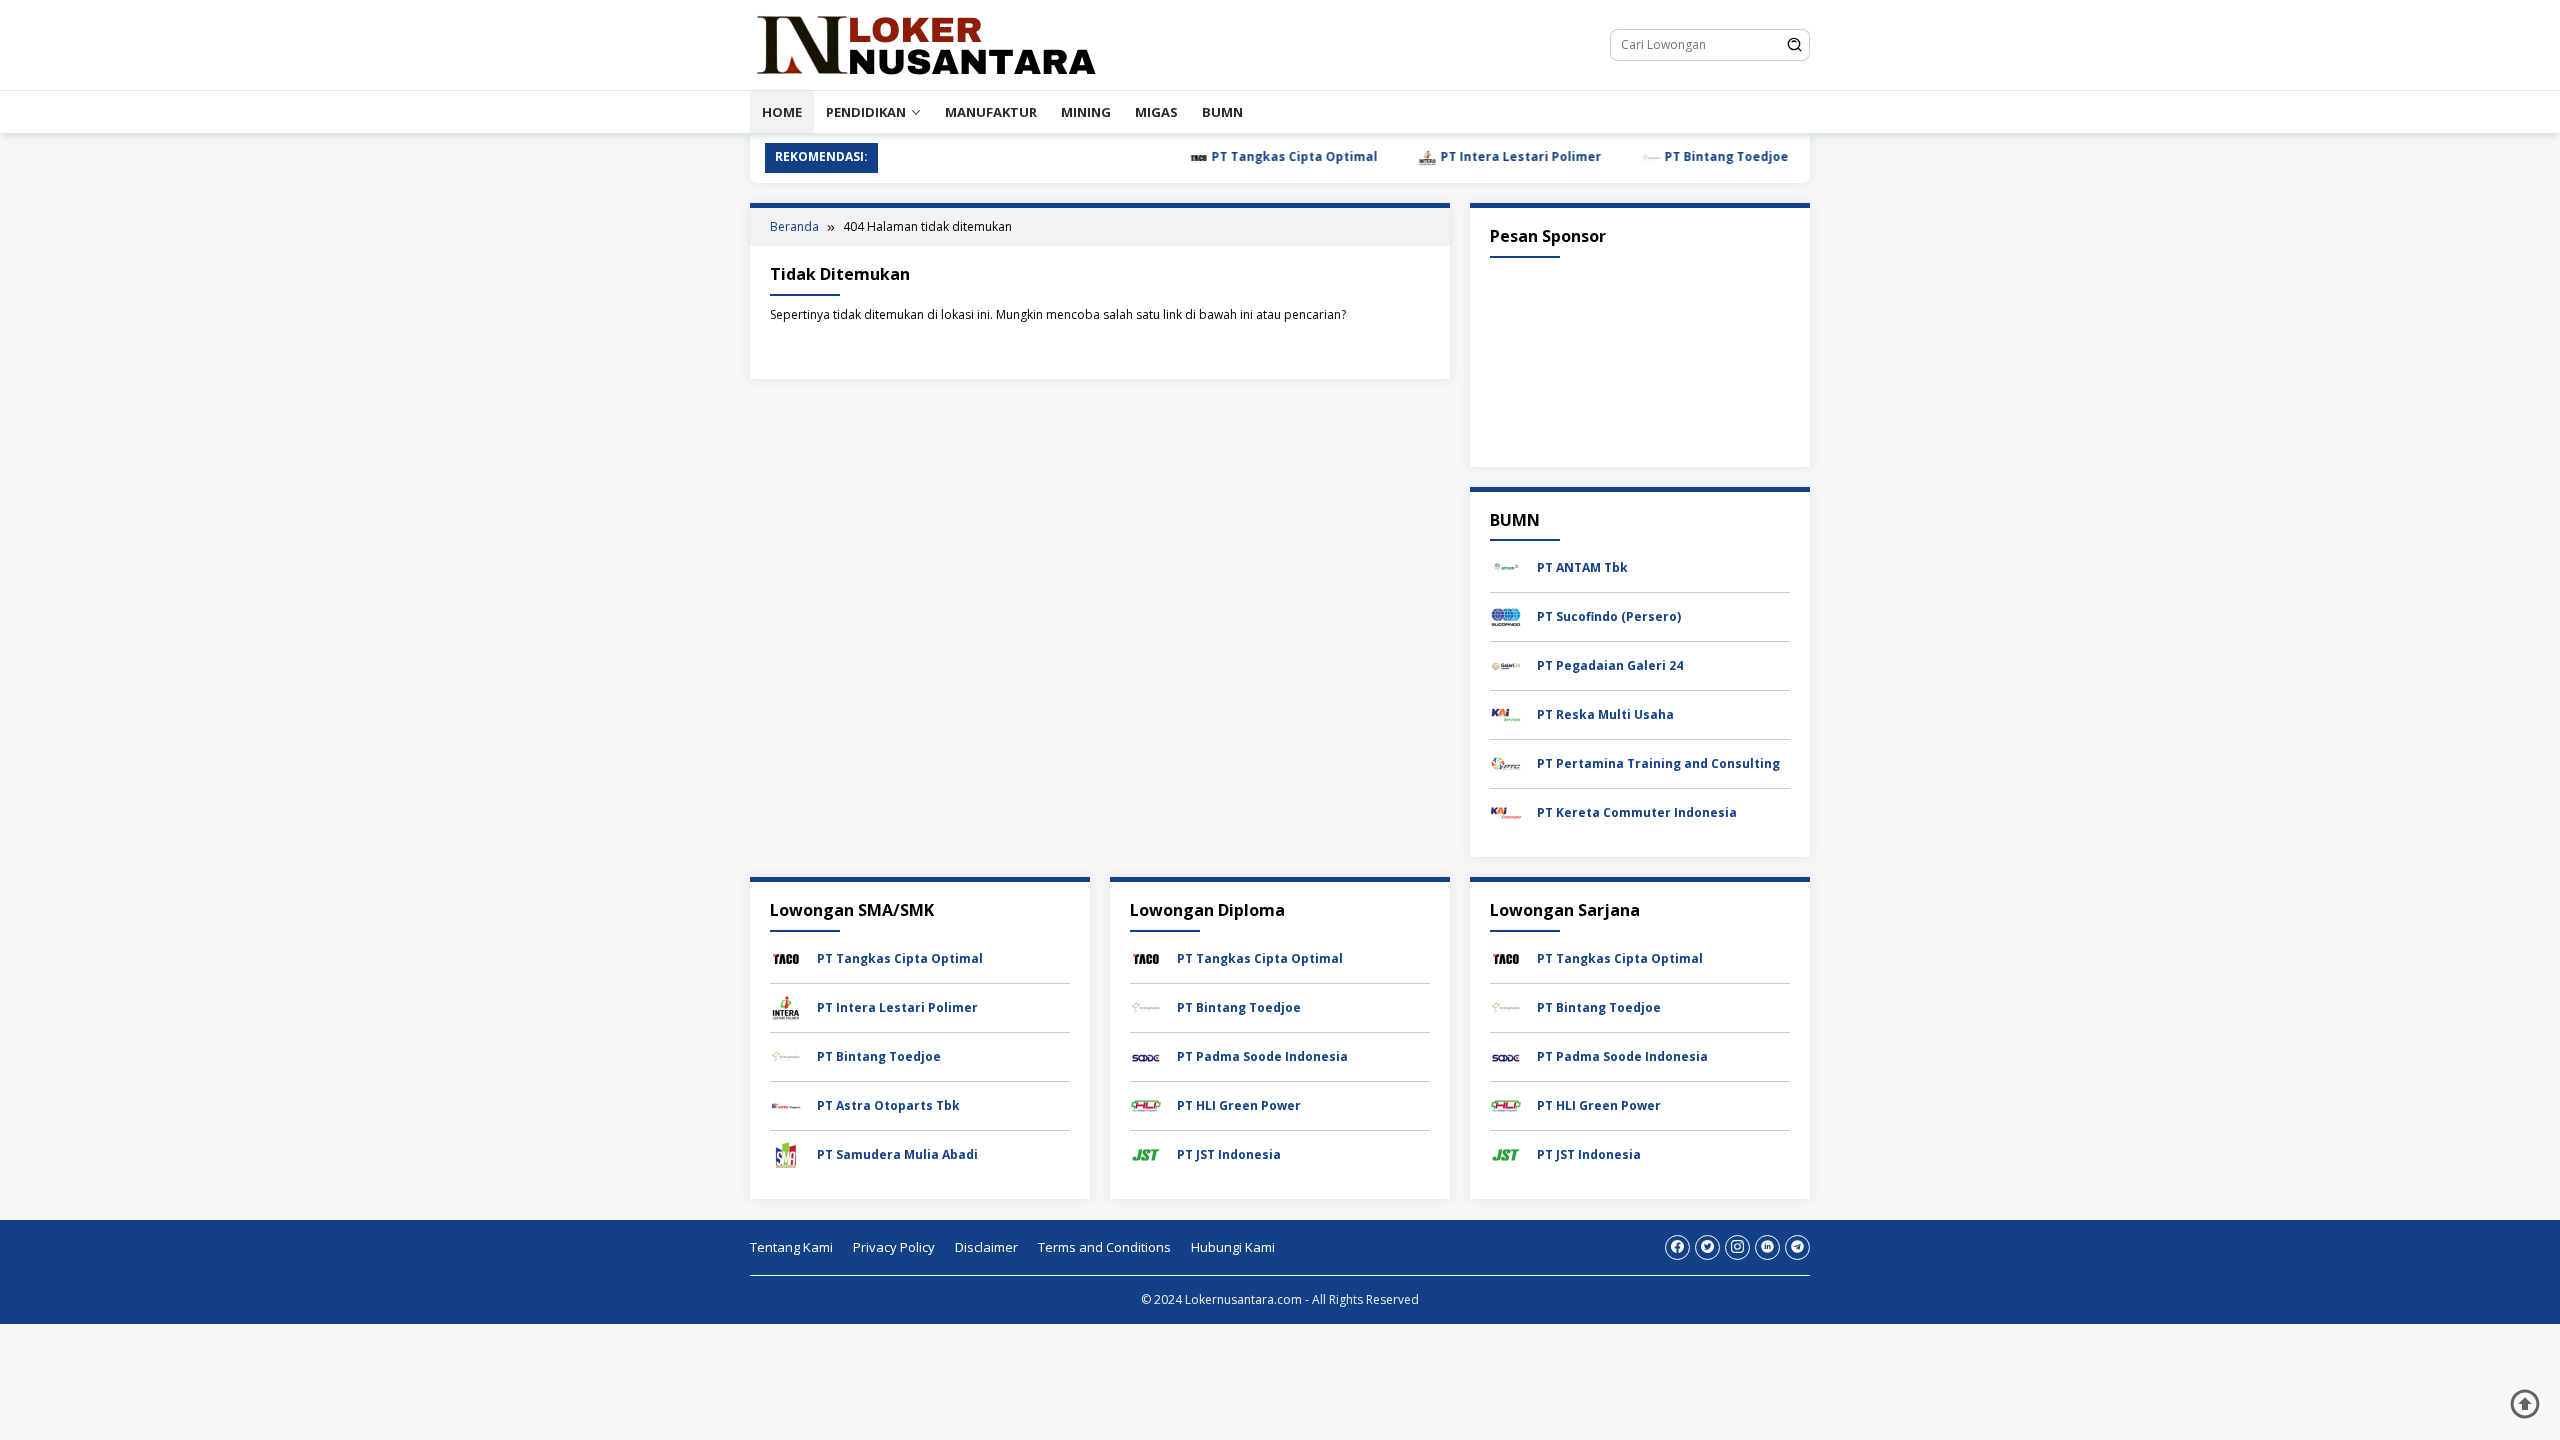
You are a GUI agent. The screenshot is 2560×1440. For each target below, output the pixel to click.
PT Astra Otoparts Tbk (888, 1105)
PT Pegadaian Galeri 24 (1610, 665)
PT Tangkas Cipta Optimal (1252, 156)
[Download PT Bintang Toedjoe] (786, 1055)
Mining (1086, 112)
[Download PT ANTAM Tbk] (1506, 566)
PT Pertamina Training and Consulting (1658, 763)
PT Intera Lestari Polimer (1479, 156)
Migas (1156, 112)
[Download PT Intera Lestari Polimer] (786, 1006)
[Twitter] (1707, 1247)
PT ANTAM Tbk (1582, 567)
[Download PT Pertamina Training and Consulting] (1506, 762)
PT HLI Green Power (1239, 1105)
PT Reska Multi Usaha (1605, 714)
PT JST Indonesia (1229, 1154)
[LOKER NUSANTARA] (925, 43)
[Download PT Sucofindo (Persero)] (1506, 615)
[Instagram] (1737, 1247)
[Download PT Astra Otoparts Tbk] (786, 1104)
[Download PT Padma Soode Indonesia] (1146, 1055)
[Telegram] (1797, 1247)
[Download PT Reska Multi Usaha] (1506, 713)
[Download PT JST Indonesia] (1146, 1153)
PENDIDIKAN (866, 112)
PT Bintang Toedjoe (1684, 156)
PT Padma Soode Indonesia (1262, 1056)
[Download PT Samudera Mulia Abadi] (786, 1153)
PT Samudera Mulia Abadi (897, 1154)
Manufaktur (991, 112)
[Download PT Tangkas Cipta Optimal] (786, 957)
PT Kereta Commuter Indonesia (1637, 812)
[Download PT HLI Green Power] (1146, 1104)
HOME (782, 112)
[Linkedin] (1767, 1247)
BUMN (1222, 112)
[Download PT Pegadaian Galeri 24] (1506, 664)
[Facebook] (1677, 1247)
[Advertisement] (1640, 357)
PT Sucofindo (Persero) (1609, 616)
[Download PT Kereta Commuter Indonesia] (1506, 811)
